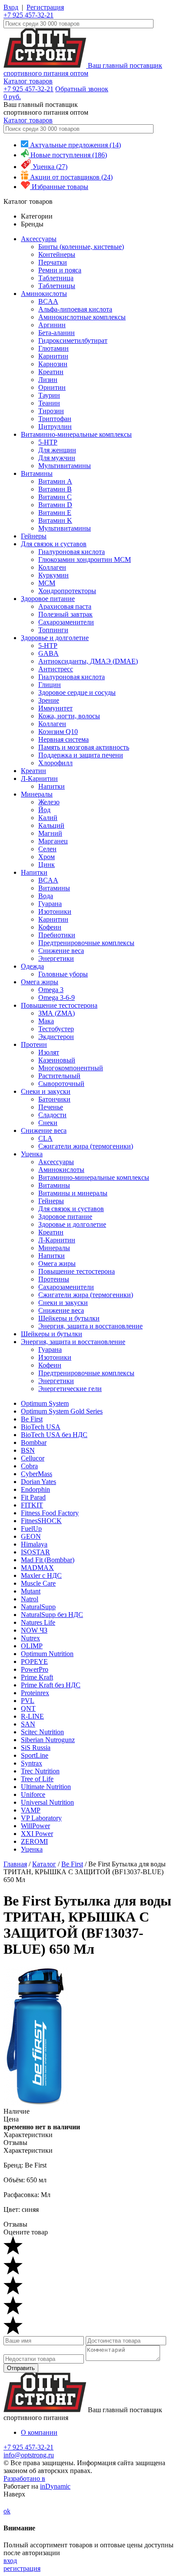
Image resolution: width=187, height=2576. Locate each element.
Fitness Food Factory (50, 1513)
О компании (39, 2432)
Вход (11, 7)
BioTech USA (41, 1427)
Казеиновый (57, 1060)
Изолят (49, 1052)
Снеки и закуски (46, 1091)
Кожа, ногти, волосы (69, 716)
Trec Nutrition (40, 1771)
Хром (47, 857)
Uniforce (33, 1794)
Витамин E (55, 513)
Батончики (54, 1099)
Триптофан (55, 419)
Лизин (48, 380)
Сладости (52, 1115)
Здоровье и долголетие (55, 638)
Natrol (30, 1599)
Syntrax (32, 1763)
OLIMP (32, 1646)
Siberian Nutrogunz (48, 1740)
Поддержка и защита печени (81, 755)
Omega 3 (51, 990)
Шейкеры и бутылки (69, 1318)
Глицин (50, 685)
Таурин (49, 395)
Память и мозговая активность (84, 747)
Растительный (59, 1076)
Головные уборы (63, 974)
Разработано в (24, 2478)
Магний (50, 833)
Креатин (51, 372)
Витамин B (55, 489)
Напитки (52, 786)
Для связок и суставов (54, 544)
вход (10, 2561)
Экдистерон (56, 1037)
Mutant (31, 1591)
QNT (28, 1708)
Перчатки (53, 262)
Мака (46, 1021)
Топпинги (53, 630)
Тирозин (51, 411)
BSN (28, 1450)
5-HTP (48, 442)
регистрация (22, 2568)
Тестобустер (56, 1029)
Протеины (54, 1279)
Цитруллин (55, 427)
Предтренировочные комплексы (86, 943)
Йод (44, 810)
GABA (48, 653)
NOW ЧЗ (34, 1630)
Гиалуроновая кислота (72, 552)
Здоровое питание (48, 599)
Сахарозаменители (66, 622)
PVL (28, 1701)
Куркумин (53, 575)
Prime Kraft (37, 1677)
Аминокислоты (44, 294)
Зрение (49, 700)
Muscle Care (38, 1583)
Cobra (29, 1466)
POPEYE (34, 1661)
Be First (32, 1419)
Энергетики (56, 958)
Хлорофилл (55, 763)
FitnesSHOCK (41, 1521)
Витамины (37, 473)
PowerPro (35, 1669)
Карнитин (53, 356)
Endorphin (35, 1489)
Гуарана (50, 904)
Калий (48, 818)
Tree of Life (37, 1779)
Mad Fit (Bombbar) (48, 1560)
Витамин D (55, 505)
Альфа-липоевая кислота (75, 309)
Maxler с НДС (41, 1575)
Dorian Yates (38, 1482)
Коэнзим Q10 (58, 732)
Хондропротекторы (67, 591)
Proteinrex (35, 1693)
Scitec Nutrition (42, 1732)
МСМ (47, 583)
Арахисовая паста (65, 606)
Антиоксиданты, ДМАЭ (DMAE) (88, 661)
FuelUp (31, 1529)
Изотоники (55, 911)
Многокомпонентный (71, 1068)
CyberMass (37, 1474)
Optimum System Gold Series (62, 1411)
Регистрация (45, 7)
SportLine (35, 1755)
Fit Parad (33, 1497)
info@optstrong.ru (29, 2455)
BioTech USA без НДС (54, 1435)
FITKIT (32, 1505)
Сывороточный (61, 1084)
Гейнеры (34, 536)
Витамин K (55, 520)
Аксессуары (39, 239)
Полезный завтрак (65, 614)
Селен (47, 849)
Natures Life (38, 1622)
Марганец (53, 841)
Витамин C (55, 497)
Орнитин (52, 387)
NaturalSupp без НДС (52, 1615)
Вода (46, 896)
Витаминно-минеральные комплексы (76, 434)
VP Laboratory (41, 1818)
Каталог (44, 1864)
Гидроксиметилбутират (73, 340)
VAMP (31, 1810)
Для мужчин (57, 458)
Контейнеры (57, 254)
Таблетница (56, 278)
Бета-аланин (57, 333)
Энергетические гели (70, 1389)
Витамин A (55, 481)
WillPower (35, 1826)
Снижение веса (61, 951)
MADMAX (37, 1568)
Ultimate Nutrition (46, 1787)
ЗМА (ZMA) (57, 1013)
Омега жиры (40, 982)
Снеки (48, 1123)
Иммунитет (55, 708)
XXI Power (37, 1834)
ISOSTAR (35, 1552)
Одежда (32, 966)
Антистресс (56, 669)
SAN (28, 1724)
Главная (15, 1864)
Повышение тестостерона (59, 1005)
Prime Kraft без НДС (51, 1685)
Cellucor (33, 1458)
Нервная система (63, 739)
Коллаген (52, 567)
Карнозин (53, 364)
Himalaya (34, 1544)
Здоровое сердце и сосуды (77, 692)
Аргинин (52, 325)
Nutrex (30, 1638)
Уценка (32, 1154)
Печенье (51, 1107)
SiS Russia (36, 1748)
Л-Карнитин (39, 778)
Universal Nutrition (47, 1802)
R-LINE (32, 1716)
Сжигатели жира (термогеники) (86, 1146)
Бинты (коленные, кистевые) (81, 247)
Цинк (47, 865)
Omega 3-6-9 (57, 998)
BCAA (48, 301)
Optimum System (45, 1403)
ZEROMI (34, 1841)
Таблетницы (57, 286)
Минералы (37, 794)
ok (7, 2511)
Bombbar (34, 1442)
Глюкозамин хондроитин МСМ (85, 559)
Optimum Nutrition (47, 1654)
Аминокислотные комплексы (82, 317)
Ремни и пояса (60, 270)
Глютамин (53, 348)
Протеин (34, 1044)
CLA (45, 1138)
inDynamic (55, 2486)
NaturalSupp (38, 1607)
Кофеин (50, 927)
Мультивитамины (65, 466)
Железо (49, 802)
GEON (31, 1536)
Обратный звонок (82, 89)
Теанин (49, 403)
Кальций (51, 825)
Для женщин (57, 450)
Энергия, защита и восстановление (90, 1326)
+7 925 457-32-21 (28, 15)
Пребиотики (57, 935)
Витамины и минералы (73, 1193)
